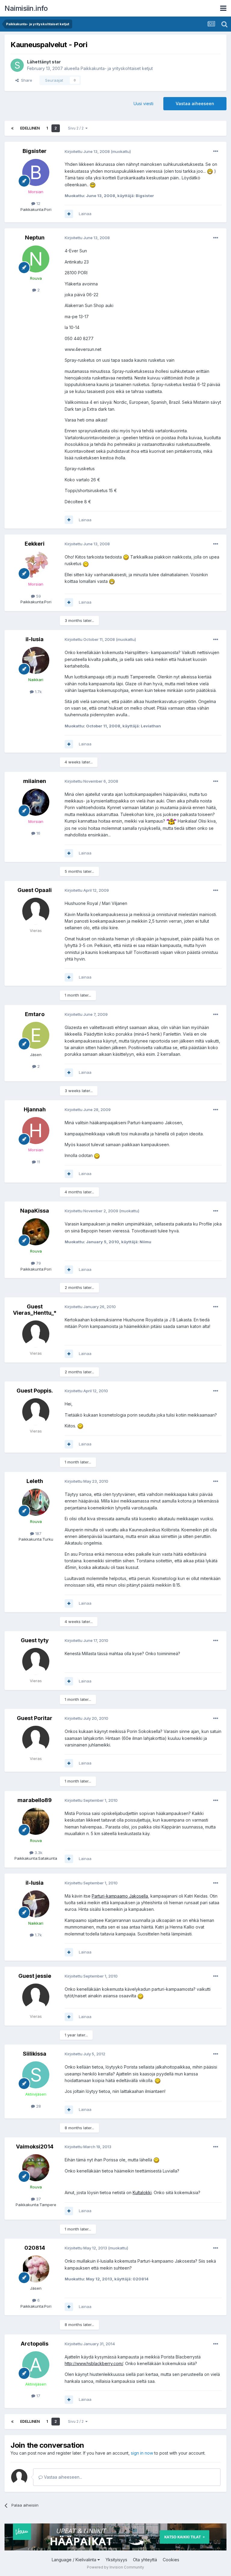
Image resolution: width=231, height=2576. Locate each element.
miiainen (35, 781)
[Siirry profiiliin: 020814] (36, 2269)
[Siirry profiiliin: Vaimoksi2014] (36, 2168)
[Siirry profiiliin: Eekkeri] (36, 565)
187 (38, 1533)
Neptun (35, 238)
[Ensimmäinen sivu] (12, 128)
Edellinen (30, 128)
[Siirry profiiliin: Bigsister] (36, 172)
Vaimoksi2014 (35, 2147)
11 (38, 1162)
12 (38, 203)
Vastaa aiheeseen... (62, 2477)
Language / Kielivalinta (75, 2560)
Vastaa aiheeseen (195, 104)
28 (38, 2106)
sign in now (142, 2453)
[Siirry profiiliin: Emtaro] (36, 1035)
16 (38, 833)
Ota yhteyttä (145, 2560)
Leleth (35, 1481)
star (56, 62)
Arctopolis (35, 2344)
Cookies (171, 2560)
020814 (35, 2248)
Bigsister (35, 151)
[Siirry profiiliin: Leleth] (36, 1502)
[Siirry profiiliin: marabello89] (36, 1821)
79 (38, 1263)
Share (25, 80)
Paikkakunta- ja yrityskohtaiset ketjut (117, 68)
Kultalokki (142, 2192)
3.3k (38, 1853)
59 (38, 596)
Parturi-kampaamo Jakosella (120, 1896)
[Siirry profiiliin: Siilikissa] (36, 2075)
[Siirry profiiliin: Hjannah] (36, 1131)
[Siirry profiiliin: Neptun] (36, 259)
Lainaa (85, 214)
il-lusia (35, 639)
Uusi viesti (143, 104)
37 (38, 2199)
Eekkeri (35, 544)
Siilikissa (35, 2054)
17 (38, 2396)
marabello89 (35, 1800)
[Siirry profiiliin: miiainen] (36, 802)
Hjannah (35, 1109)
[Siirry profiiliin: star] (17, 65)
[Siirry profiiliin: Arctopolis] (36, 2365)
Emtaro (35, 1014)
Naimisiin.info (26, 8)
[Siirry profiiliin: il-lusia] (36, 660)
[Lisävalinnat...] (216, 151)
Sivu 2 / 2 (77, 128)
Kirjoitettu (87, 151)
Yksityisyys (116, 2560)
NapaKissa (35, 1211)
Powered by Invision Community (115, 2567)
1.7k (38, 692)
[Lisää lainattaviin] (69, 214)
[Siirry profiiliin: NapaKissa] (36, 1232)
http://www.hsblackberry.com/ (94, 2363)
